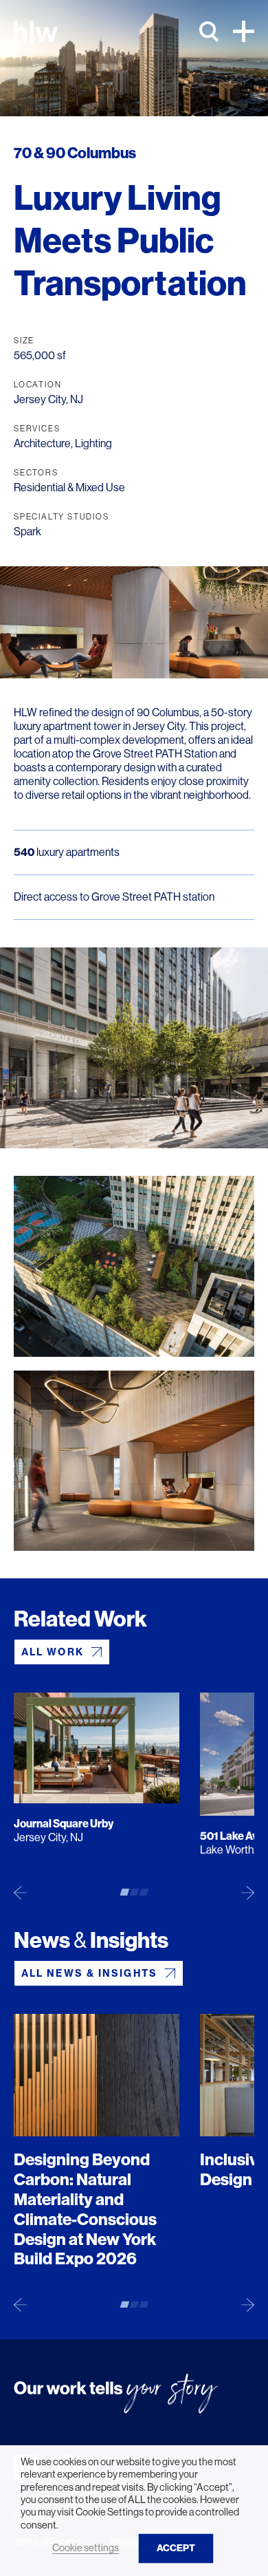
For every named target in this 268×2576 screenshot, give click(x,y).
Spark (27, 532)
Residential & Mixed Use (69, 487)
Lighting (93, 443)
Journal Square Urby (64, 1824)
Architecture (42, 443)
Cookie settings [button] (86, 2548)
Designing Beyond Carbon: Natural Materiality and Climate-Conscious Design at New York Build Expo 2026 (85, 2209)
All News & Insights (89, 1973)
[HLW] (36, 31)
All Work (53, 1652)
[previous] (20, 1892)
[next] (248, 1892)
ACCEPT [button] (176, 2548)
